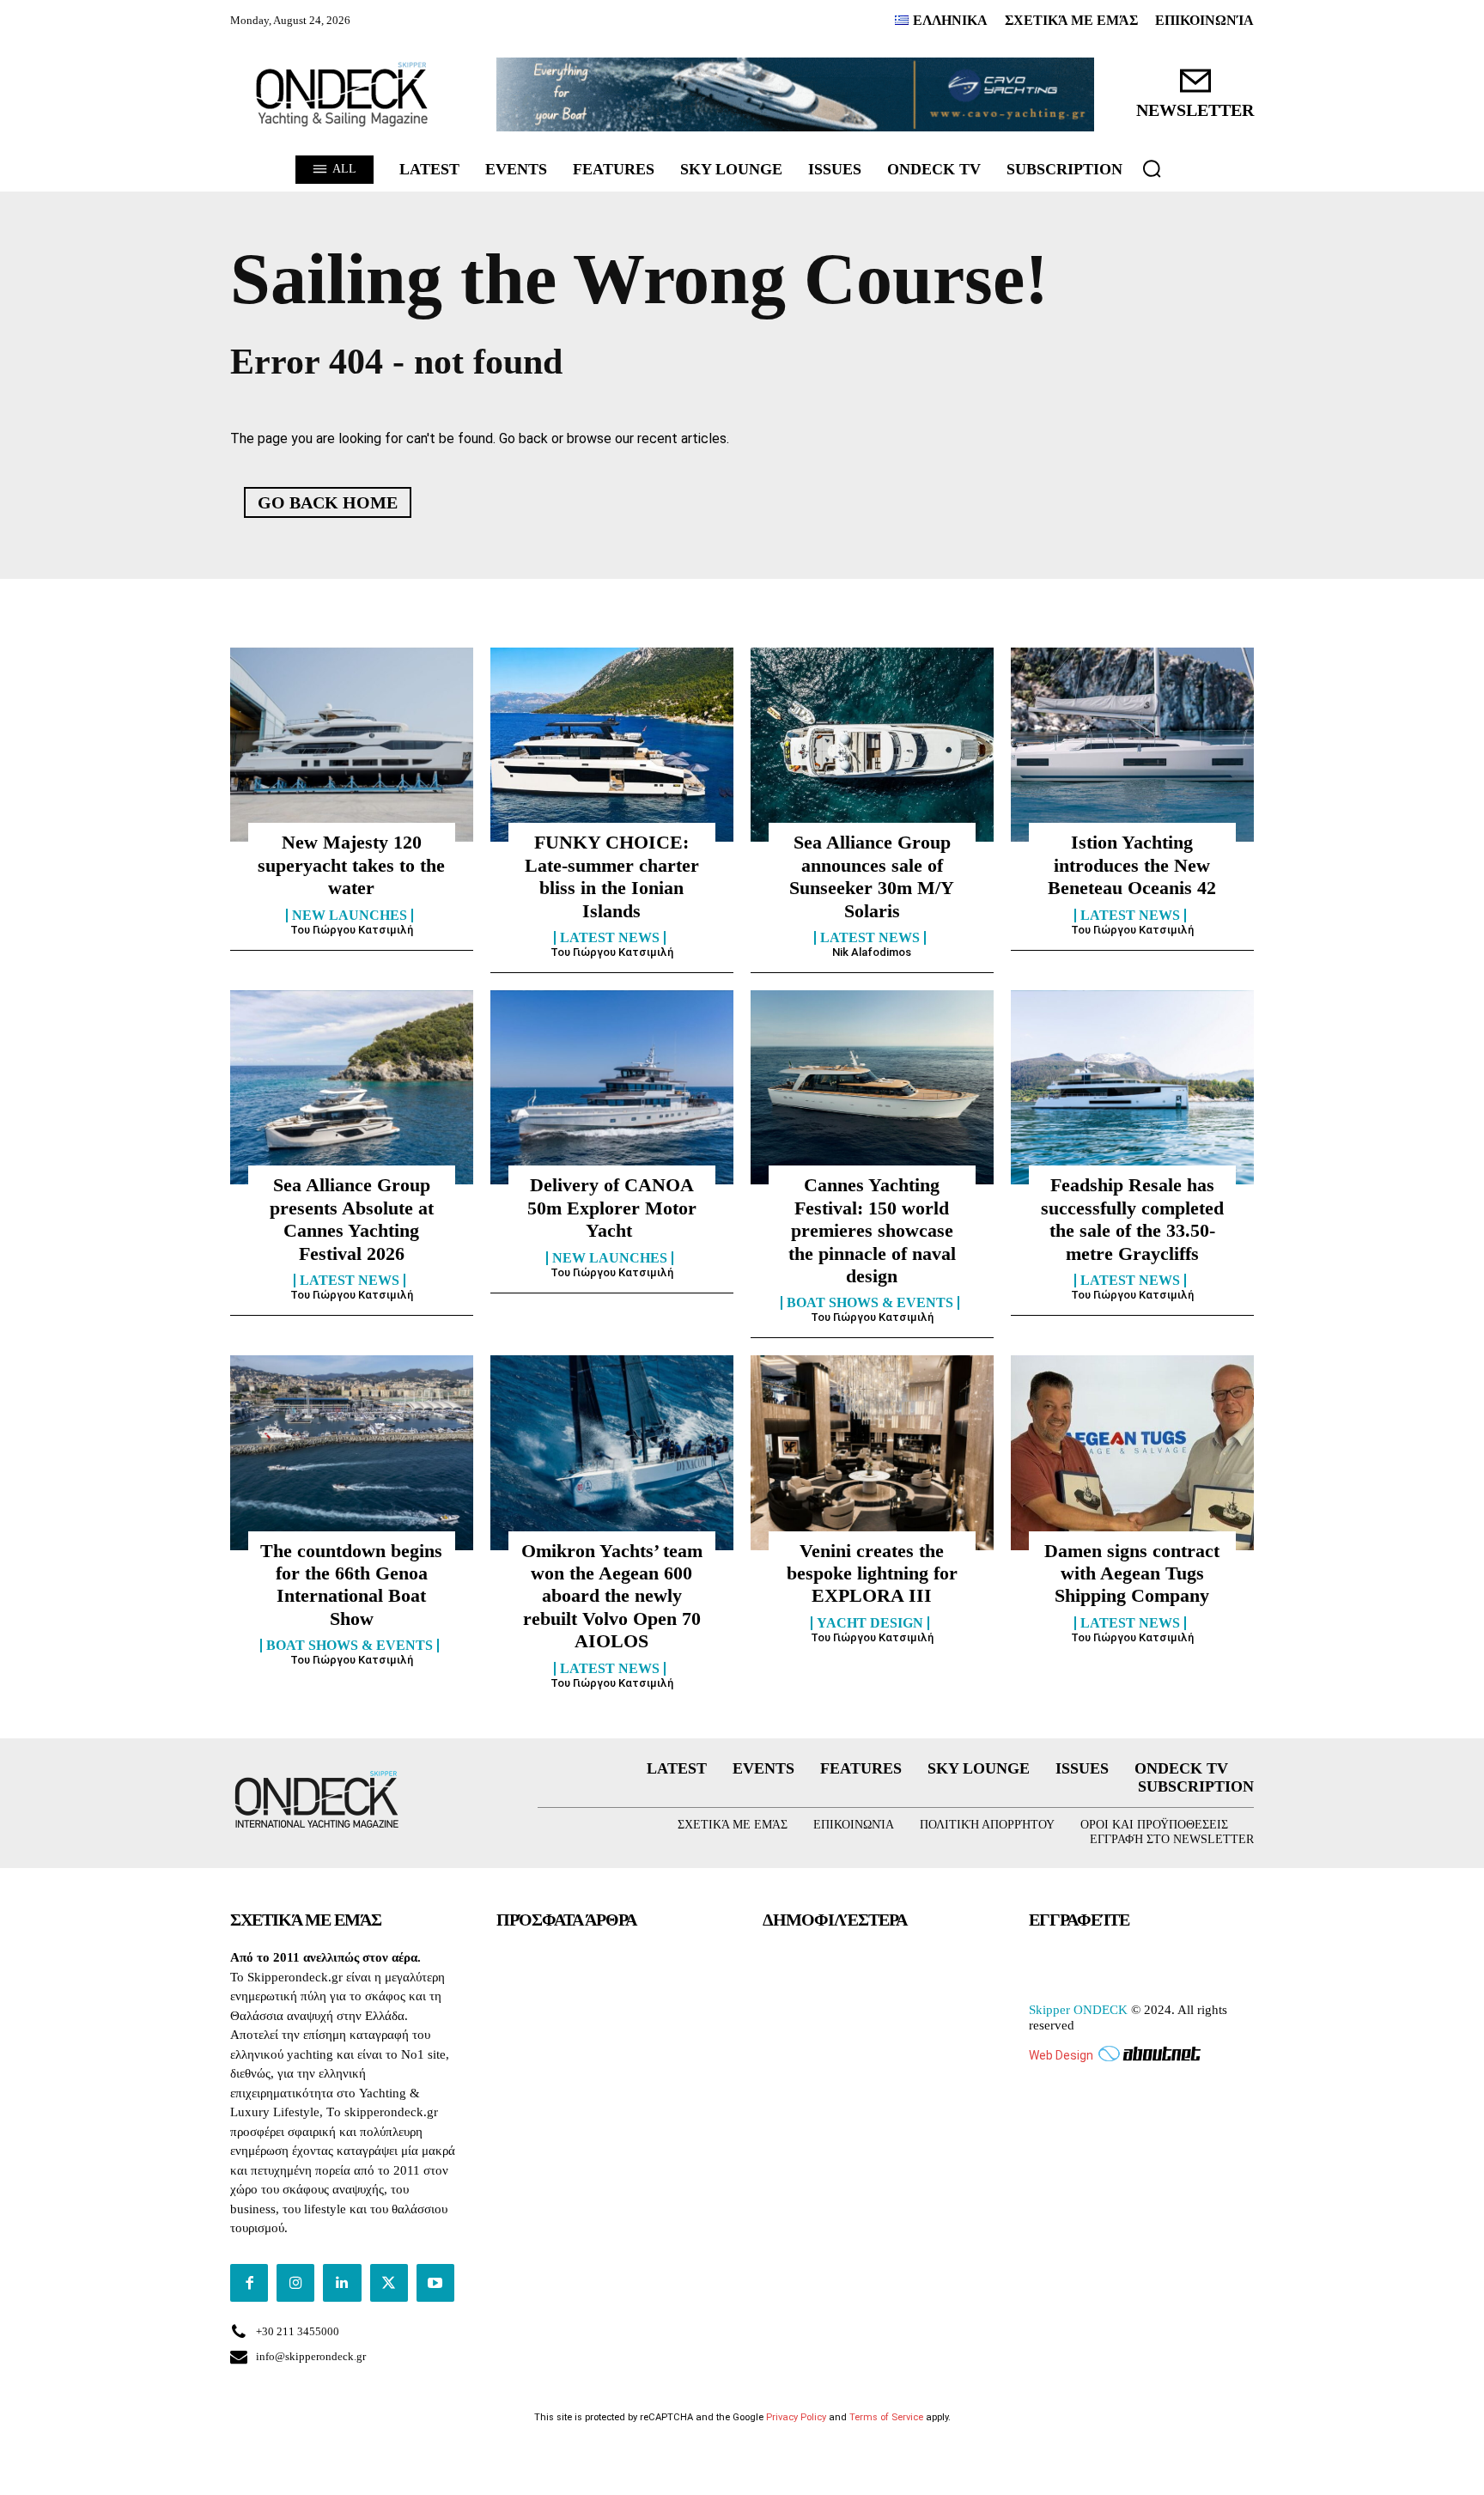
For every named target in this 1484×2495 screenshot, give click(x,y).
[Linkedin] (342, 2283)
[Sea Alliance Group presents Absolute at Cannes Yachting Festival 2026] (352, 1087)
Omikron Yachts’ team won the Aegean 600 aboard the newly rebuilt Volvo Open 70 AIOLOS (612, 1596)
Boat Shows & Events (870, 1303)
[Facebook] (249, 2283)
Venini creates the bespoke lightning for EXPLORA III (872, 1573)
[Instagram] (295, 2283)
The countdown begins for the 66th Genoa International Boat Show (351, 1585)
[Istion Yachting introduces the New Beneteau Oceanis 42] (1132, 745)
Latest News (610, 938)
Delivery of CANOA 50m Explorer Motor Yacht (612, 1208)
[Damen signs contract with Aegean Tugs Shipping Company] (1132, 1452)
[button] (1152, 168)
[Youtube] (435, 2283)
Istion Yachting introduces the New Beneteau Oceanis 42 (1132, 865)
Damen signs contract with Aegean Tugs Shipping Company (1132, 1573)
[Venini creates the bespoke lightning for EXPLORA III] (872, 1452)
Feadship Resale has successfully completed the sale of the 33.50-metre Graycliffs (1132, 1219)
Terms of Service (886, 2417)
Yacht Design (870, 1623)
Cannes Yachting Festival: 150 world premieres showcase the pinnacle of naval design (872, 1230)
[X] (389, 2283)
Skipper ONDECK (1078, 2010)
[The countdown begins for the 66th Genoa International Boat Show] (352, 1452)
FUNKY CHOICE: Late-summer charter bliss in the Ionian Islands (612, 876)
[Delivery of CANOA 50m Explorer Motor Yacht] (612, 1087)
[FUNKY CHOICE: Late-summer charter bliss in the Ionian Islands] (612, 745)
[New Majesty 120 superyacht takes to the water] (352, 745)
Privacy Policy (796, 2417)
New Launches (350, 916)
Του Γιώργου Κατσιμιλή (352, 930)
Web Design (1061, 2055)
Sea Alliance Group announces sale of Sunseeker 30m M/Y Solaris (872, 876)
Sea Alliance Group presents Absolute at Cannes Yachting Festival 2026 (352, 1219)
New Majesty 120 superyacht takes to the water (351, 865)
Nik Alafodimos (872, 952)
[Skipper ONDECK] (343, 94)
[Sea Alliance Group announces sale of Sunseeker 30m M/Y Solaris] (872, 745)
